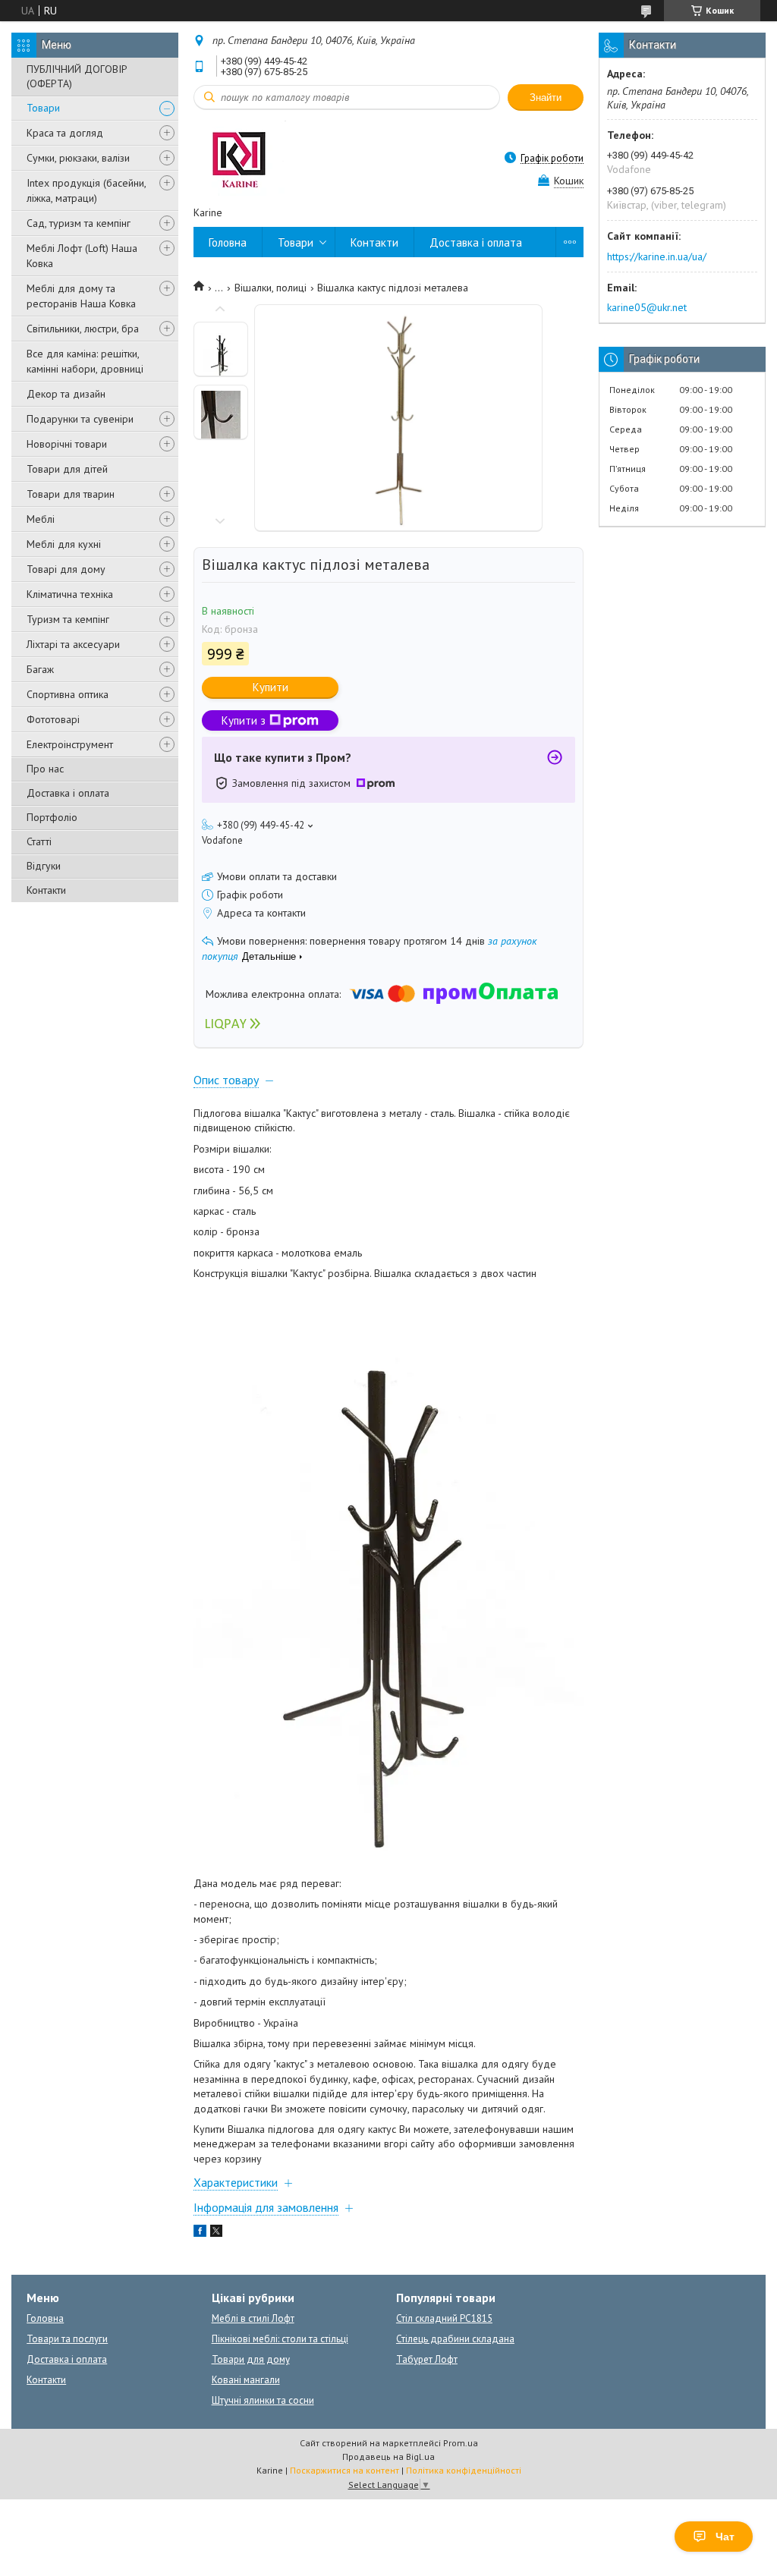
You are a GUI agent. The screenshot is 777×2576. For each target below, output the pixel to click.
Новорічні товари (67, 444)
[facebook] (200, 2233)
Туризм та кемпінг (68, 619)
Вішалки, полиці (271, 288)
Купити (271, 687)
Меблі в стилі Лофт (253, 2318)
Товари (43, 108)
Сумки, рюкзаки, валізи (78, 158)
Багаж (40, 669)
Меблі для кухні (64, 544)
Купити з (244, 720)
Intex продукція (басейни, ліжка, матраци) (86, 190)
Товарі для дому (66, 569)
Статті (39, 841)
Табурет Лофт (427, 2359)
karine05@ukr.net (647, 307)
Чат (725, 2537)
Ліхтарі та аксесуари (73, 644)
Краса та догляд (65, 133)
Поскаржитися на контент (344, 2470)
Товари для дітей (67, 469)
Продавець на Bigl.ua (388, 2456)
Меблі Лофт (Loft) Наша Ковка (82, 256)
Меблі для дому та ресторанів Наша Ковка (81, 296)
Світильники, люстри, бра (83, 329)
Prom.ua (461, 2443)
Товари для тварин (71, 494)
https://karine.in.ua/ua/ (657, 256)
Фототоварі (53, 719)
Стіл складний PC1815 (444, 2318)
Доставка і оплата (68, 793)
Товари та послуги (67, 2339)
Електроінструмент (70, 744)
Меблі (41, 519)
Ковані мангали (246, 2380)
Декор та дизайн (66, 394)
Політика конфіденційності (464, 2470)
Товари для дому (251, 2359)
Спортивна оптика (68, 694)
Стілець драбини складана (455, 2339)
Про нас (45, 769)
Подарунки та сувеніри (80, 419)
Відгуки (44, 866)
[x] (216, 2233)
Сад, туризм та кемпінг (79, 223)
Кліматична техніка (70, 594)
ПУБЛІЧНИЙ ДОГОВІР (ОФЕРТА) (77, 76)
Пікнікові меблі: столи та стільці (280, 2339)
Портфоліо (52, 817)
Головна (228, 242)
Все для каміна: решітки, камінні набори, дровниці (85, 361)
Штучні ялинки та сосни (263, 2400)
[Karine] (240, 157)
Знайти (546, 98)
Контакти (46, 890)
